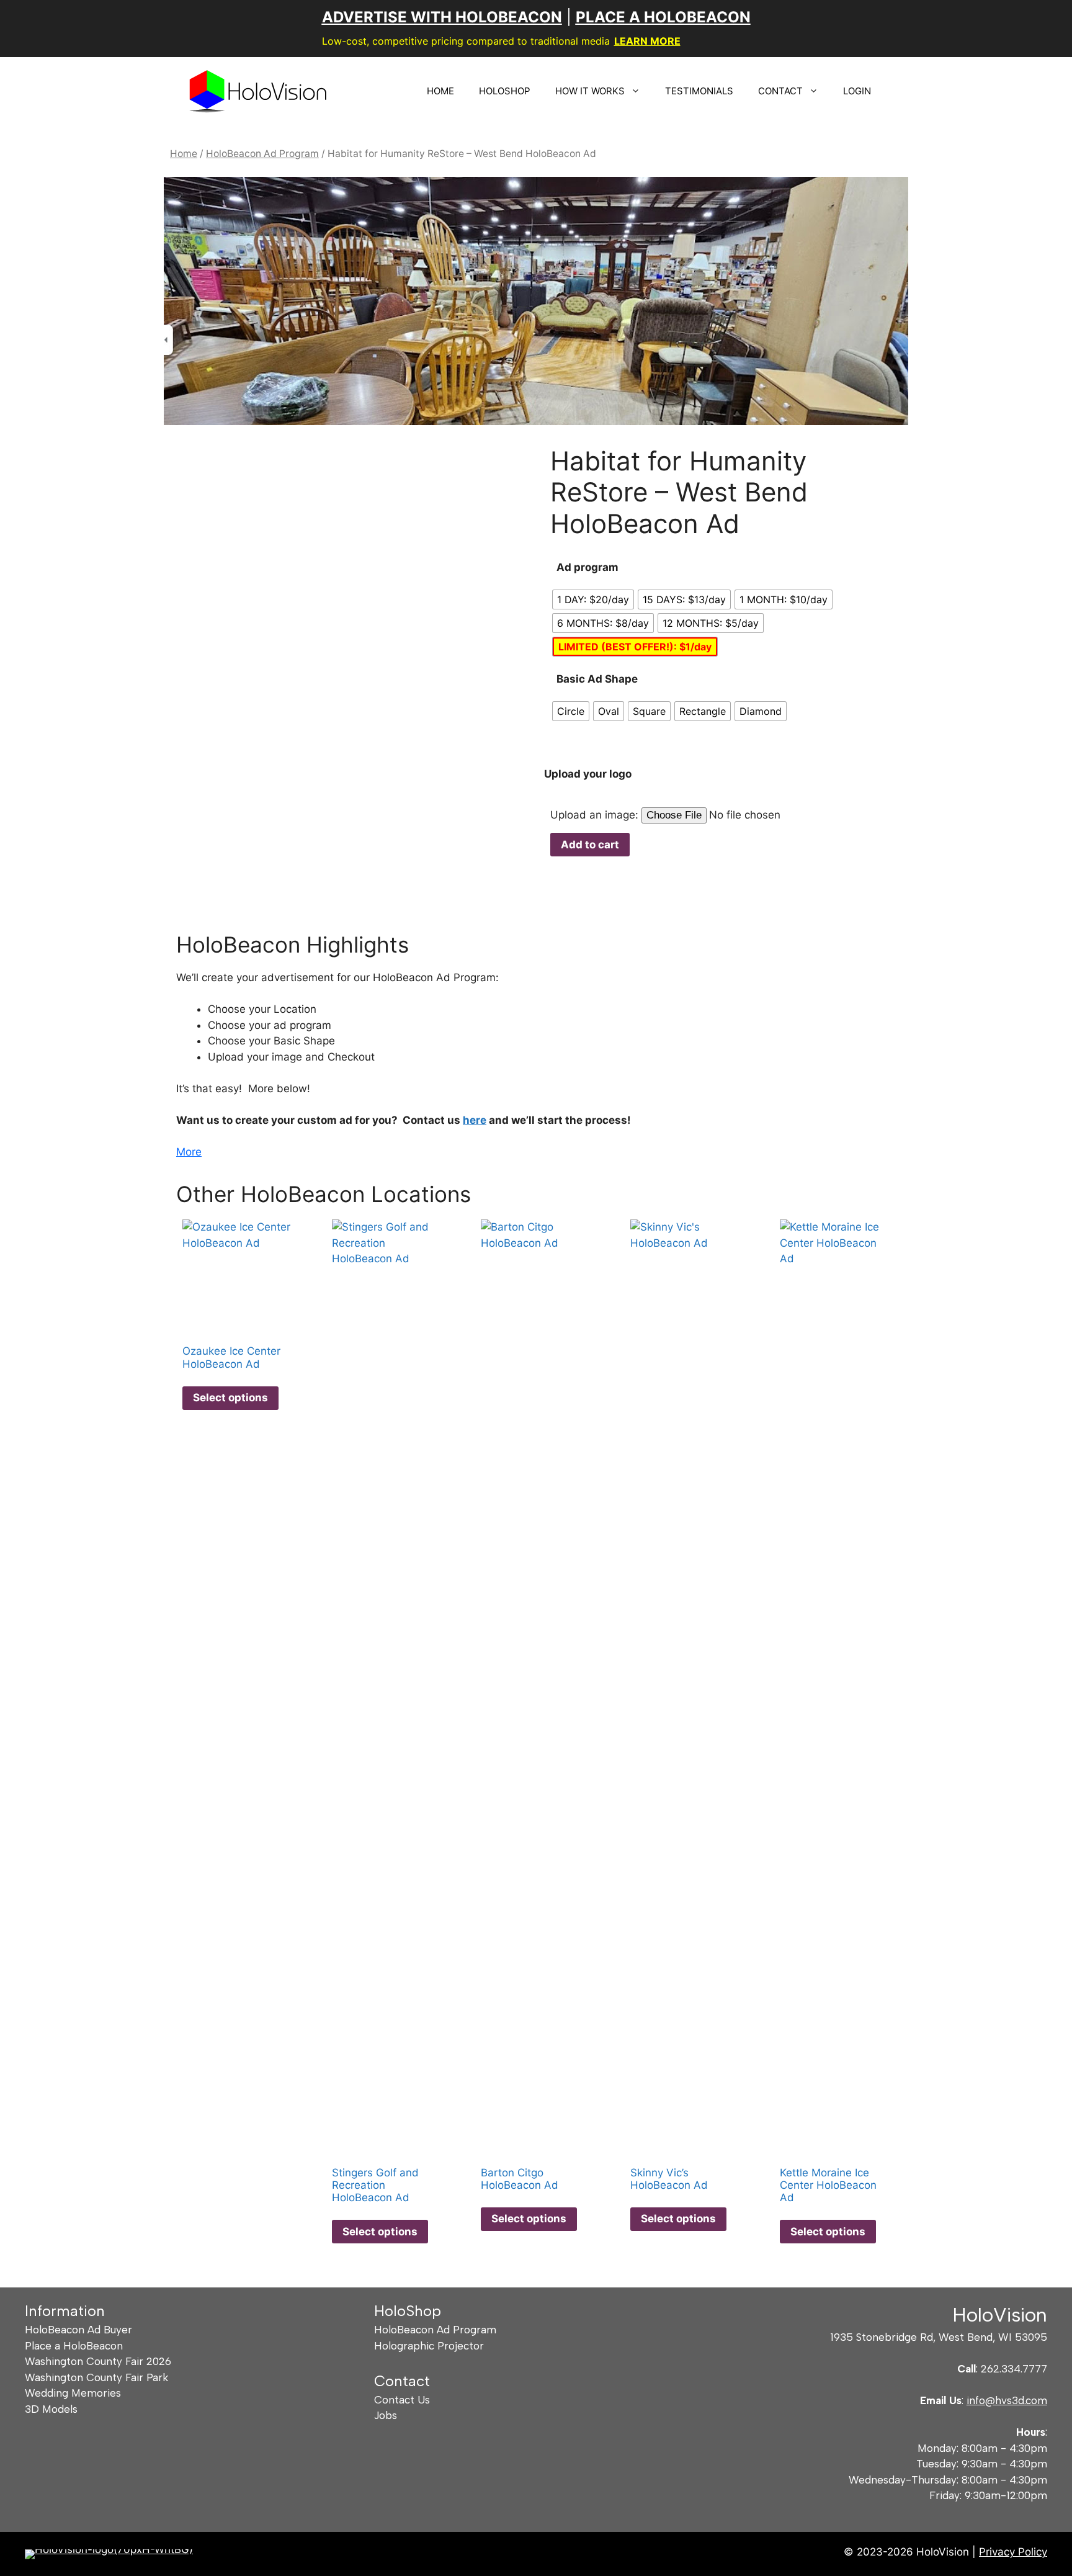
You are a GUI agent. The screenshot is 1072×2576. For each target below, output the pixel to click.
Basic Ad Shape (597, 679)
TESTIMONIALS (699, 91)
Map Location (212, 843)
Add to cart (590, 845)
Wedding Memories (73, 2393)
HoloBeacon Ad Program (262, 154)
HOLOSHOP (505, 91)
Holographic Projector (429, 2346)
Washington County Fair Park (96, 2377)
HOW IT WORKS (590, 91)
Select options (230, 1398)
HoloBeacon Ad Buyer (78, 2330)
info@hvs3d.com (1007, 2400)
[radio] (593, 599)
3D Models (51, 2409)
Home (184, 154)
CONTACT (780, 91)
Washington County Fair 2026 (98, 2361)
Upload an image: (596, 815)
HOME (440, 91)
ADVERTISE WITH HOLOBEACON (442, 17)
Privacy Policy (1013, 2552)
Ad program (587, 567)
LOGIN (857, 91)
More (189, 1152)
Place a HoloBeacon (74, 2346)
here (475, 1120)
